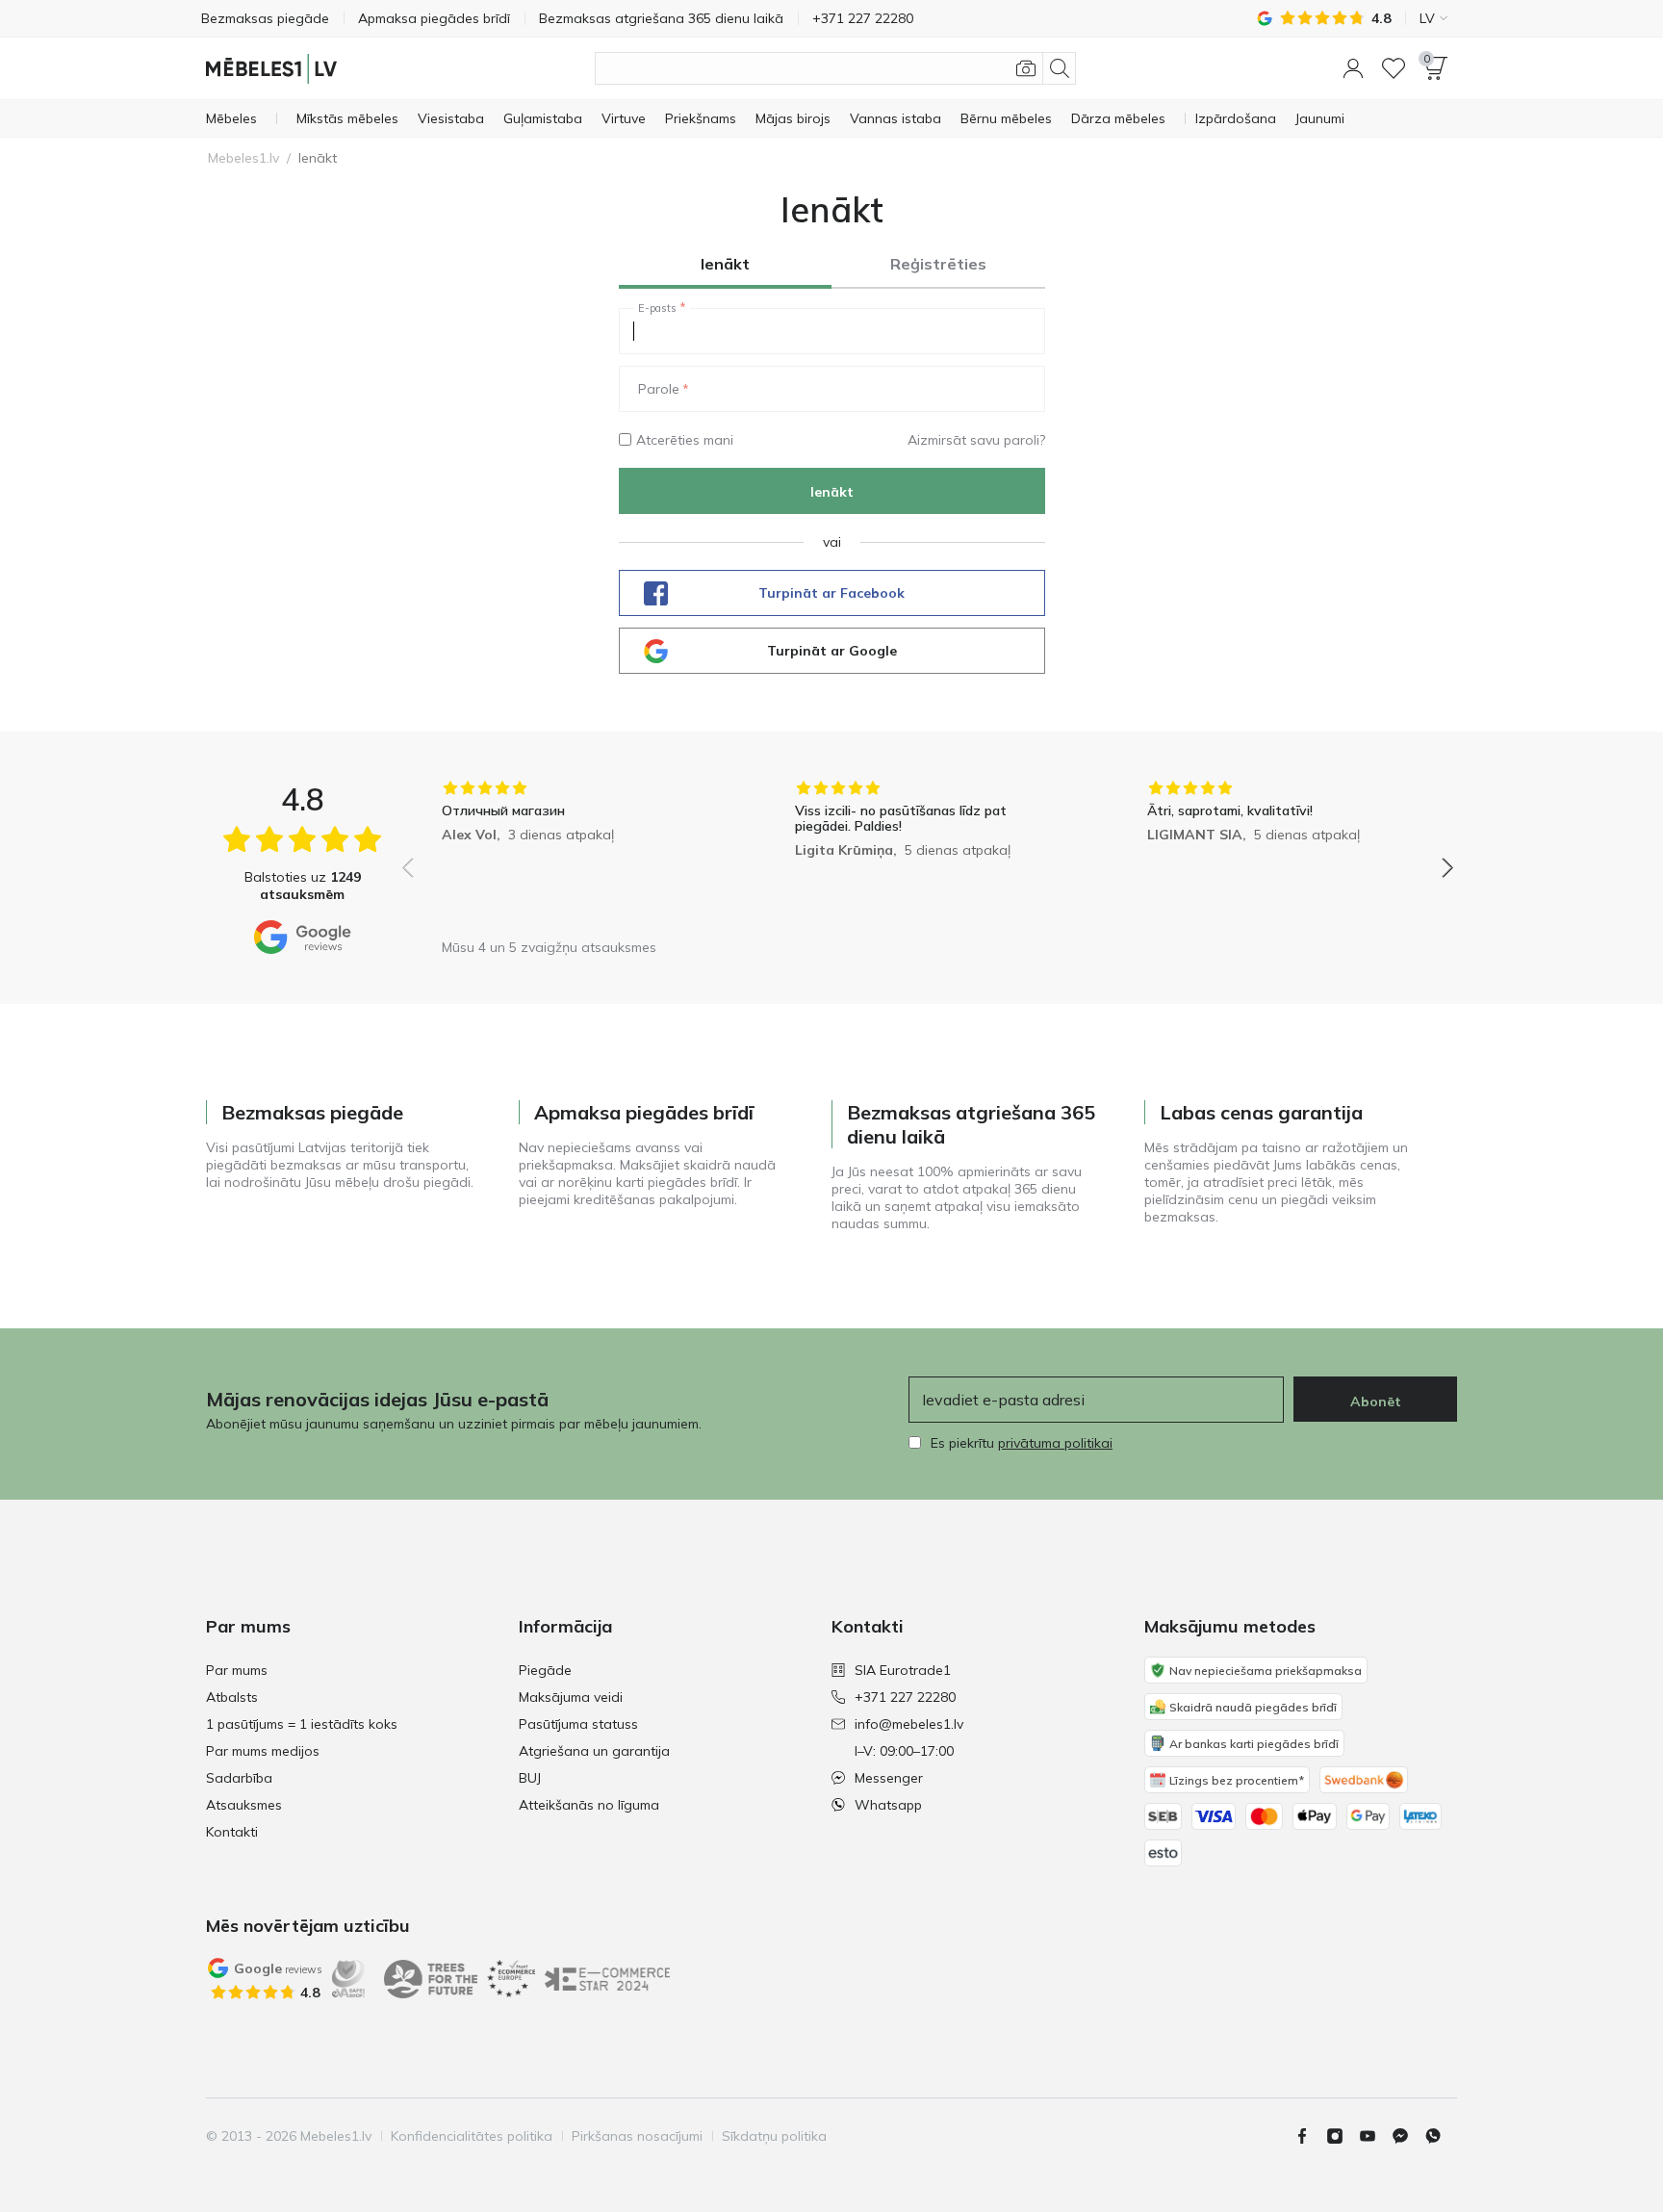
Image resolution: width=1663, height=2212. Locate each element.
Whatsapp (888, 1805)
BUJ (530, 1778)
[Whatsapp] (1441, 2136)
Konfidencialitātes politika (472, 2136)
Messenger (889, 1778)
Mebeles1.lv (243, 158)
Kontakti (232, 1832)
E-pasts (657, 308)
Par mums (237, 1670)
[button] (1353, 68)
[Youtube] (1375, 2136)
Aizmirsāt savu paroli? (976, 440)
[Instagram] (1343, 2136)
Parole (659, 389)
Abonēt (1376, 1402)
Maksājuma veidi (571, 1697)
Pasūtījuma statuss (578, 1724)
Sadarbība (239, 1778)
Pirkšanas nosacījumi (637, 2136)
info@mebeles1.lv (909, 1724)
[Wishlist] (1394, 68)
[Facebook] (1310, 2136)
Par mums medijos (263, 1751)
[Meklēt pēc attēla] (1026, 68)
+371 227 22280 (905, 1697)
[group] (575, 854)
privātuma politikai (1055, 1443)
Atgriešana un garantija (594, 1751)
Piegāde (545, 1670)
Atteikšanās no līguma (589, 1805)
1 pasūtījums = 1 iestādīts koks (302, 1724)
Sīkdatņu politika (774, 2136)
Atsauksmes (244, 1805)
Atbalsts (232, 1697)
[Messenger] (1408, 2136)
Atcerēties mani (685, 440)
